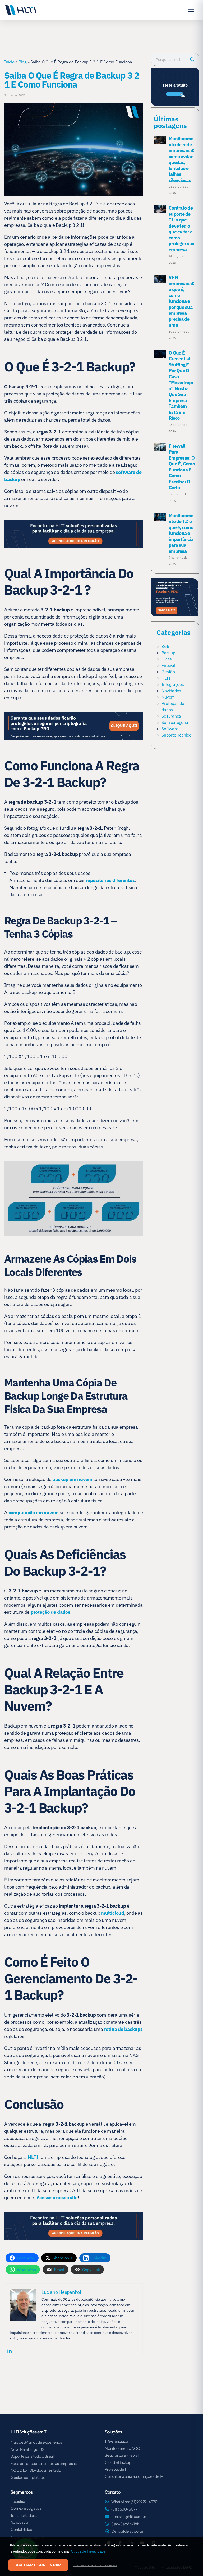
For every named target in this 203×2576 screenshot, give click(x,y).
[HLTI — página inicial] (21, 10)
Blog (22, 62)
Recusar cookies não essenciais (95, 2565)
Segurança (171, 716)
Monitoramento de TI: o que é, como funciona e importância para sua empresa (181, 533)
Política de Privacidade (87, 2551)
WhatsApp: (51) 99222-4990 (134, 2502)
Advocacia (19, 2522)
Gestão (168, 672)
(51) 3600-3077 (124, 2509)
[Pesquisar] (192, 59)
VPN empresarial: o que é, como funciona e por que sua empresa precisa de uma (181, 301)
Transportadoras (24, 2515)
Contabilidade (23, 2529)
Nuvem (168, 697)
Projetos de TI (116, 2469)
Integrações (173, 684)
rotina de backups (123, 2029)
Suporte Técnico (176, 735)
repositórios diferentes (110, 880)
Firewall (169, 665)
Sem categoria (175, 722)
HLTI (166, 678)
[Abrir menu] (191, 10)
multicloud (113, 1913)
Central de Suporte (127, 2531)
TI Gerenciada (116, 2441)
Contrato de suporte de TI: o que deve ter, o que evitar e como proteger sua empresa (181, 229)
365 (165, 646)
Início (9, 62)
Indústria (18, 2501)
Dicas (167, 659)
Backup (168, 653)
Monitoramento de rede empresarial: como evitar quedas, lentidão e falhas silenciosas (181, 159)
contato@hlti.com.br (129, 2516)
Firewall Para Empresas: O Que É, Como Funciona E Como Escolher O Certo (182, 467)
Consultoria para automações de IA (134, 2476)
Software (170, 729)
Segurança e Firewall (122, 2455)
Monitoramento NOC (122, 2448)
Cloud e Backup (118, 2462)
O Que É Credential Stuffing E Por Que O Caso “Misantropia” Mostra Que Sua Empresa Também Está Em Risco (181, 386)
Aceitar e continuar (38, 2565)
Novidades (171, 691)
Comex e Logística (26, 2508)
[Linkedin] (10, 2351)
